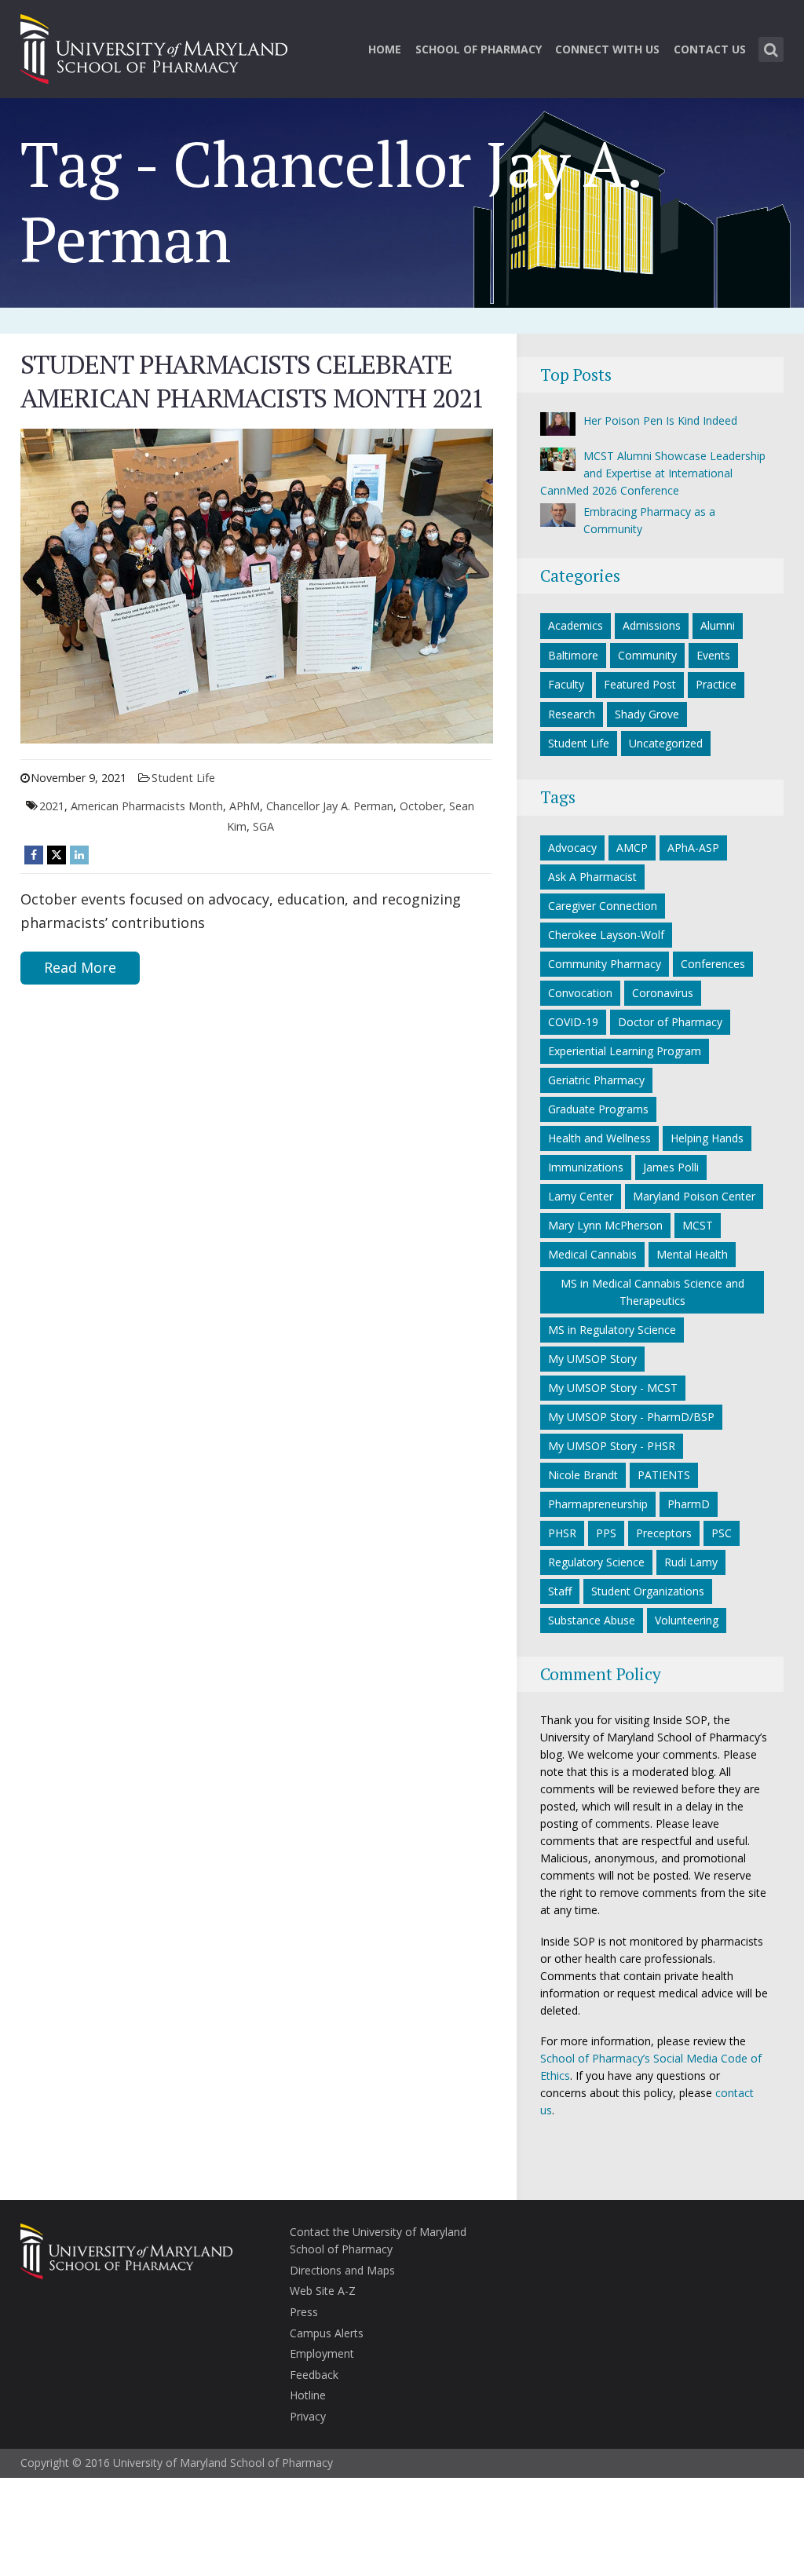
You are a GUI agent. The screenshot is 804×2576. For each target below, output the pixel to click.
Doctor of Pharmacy (670, 1022)
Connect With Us (607, 49)
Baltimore (573, 655)
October (421, 806)
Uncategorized (666, 743)
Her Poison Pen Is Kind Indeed (660, 420)
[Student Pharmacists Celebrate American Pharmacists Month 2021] (257, 585)
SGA (263, 826)
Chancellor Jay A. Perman (330, 806)
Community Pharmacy (605, 964)
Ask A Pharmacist (592, 877)
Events (713, 655)
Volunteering (687, 1620)
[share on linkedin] (79, 855)
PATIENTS (664, 1475)
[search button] (771, 49)
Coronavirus (663, 993)
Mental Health (692, 1254)
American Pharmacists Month (147, 806)
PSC (722, 1533)
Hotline (308, 2395)
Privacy (308, 2416)
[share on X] (57, 855)
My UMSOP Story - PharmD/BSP (631, 1417)
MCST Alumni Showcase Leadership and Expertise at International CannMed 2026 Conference (653, 473)
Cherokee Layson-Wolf (606, 935)
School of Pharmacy (479, 49)
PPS (606, 1533)
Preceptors (664, 1533)
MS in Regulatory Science (612, 1330)
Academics (576, 625)
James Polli (671, 1167)
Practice (716, 684)
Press (304, 2312)
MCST (698, 1225)
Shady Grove (647, 714)
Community (647, 655)
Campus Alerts (327, 2333)
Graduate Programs (598, 1109)
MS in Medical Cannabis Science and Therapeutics (652, 1292)
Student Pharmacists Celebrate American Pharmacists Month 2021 (252, 381)
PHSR (562, 1533)
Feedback (314, 2375)
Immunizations (586, 1167)
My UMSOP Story (592, 1359)
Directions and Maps (342, 2270)
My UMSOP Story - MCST (613, 1388)
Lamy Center (581, 1196)
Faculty (566, 684)
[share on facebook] (34, 855)
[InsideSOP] (154, 47)
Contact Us (710, 49)
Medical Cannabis (592, 1254)
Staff (560, 1591)
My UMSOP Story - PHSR (612, 1446)
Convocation (580, 993)
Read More (80, 967)
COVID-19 (573, 1022)
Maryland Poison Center (694, 1196)
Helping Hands (707, 1138)
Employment (322, 2353)
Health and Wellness (599, 1138)
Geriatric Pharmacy (596, 1080)
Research (572, 714)
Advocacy (572, 848)
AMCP (632, 848)
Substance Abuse (592, 1620)
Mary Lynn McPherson (605, 1225)
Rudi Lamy (691, 1562)
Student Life (183, 778)
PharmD (689, 1504)
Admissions (652, 625)
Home (385, 49)
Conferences (713, 964)
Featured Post (640, 684)
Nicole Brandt (583, 1475)
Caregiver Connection (603, 906)
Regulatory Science (596, 1562)
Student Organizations (648, 1591)
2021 (52, 806)
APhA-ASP (693, 848)
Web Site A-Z (323, 2291)
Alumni (718, 625)
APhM (245, 806)
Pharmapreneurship (598, 1504)
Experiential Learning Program (625, 1051)
